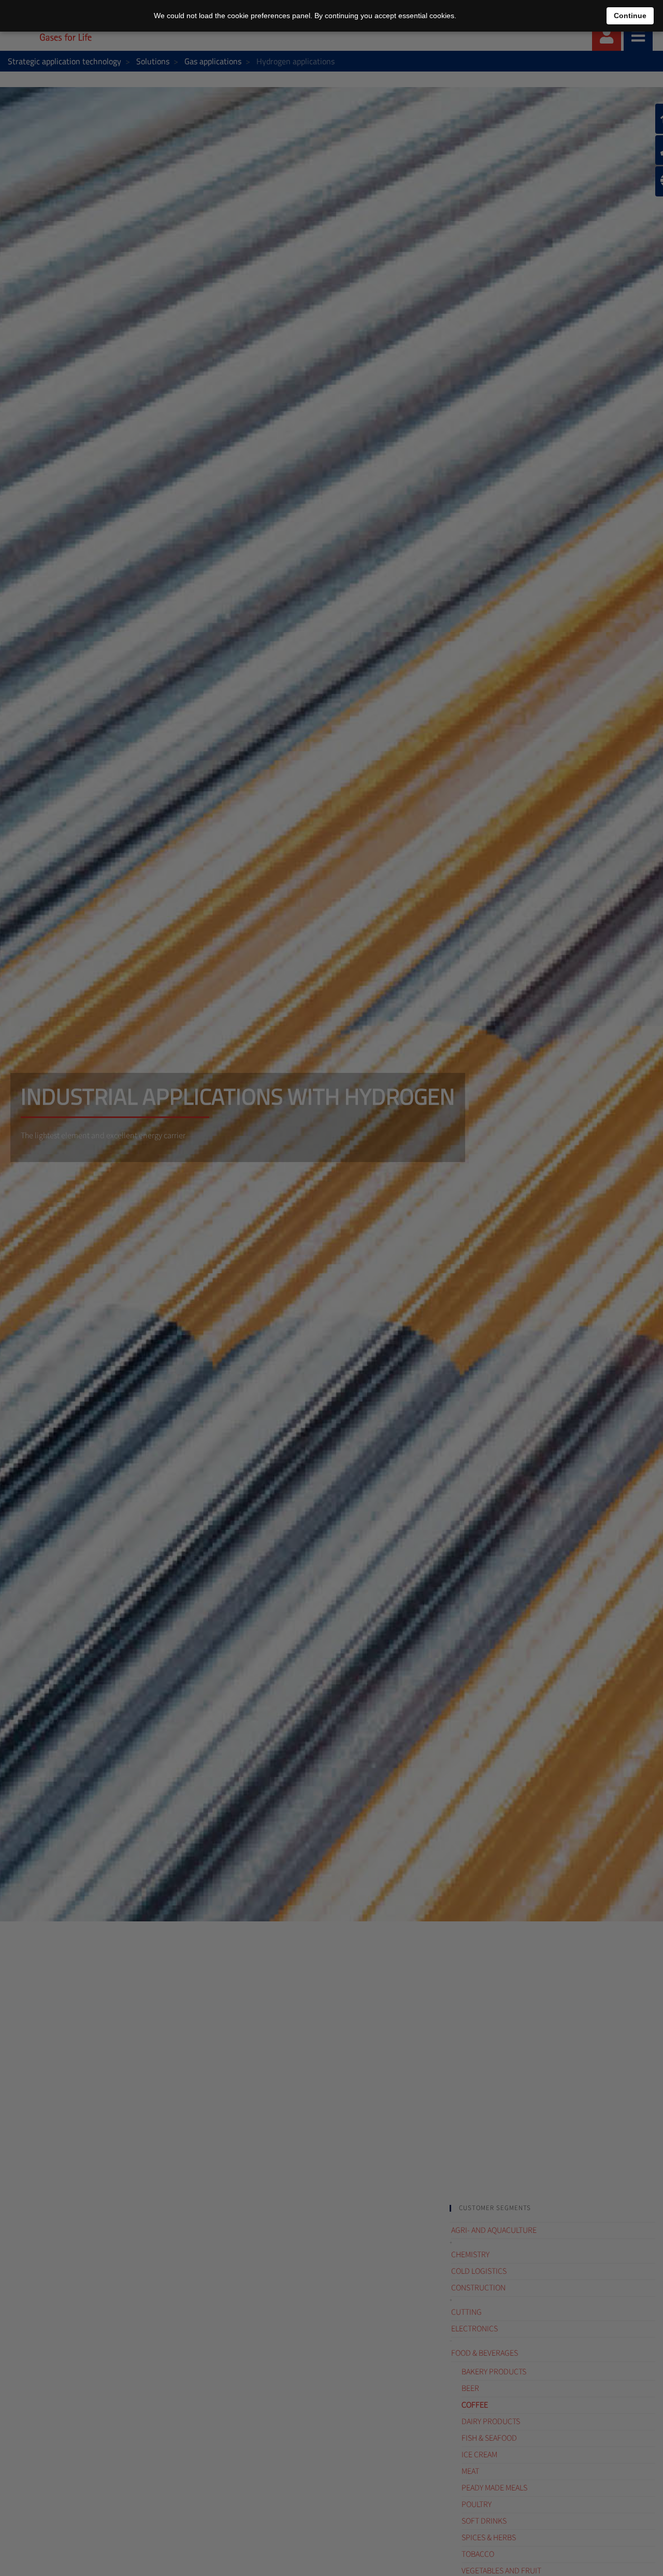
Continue (630, 16)
